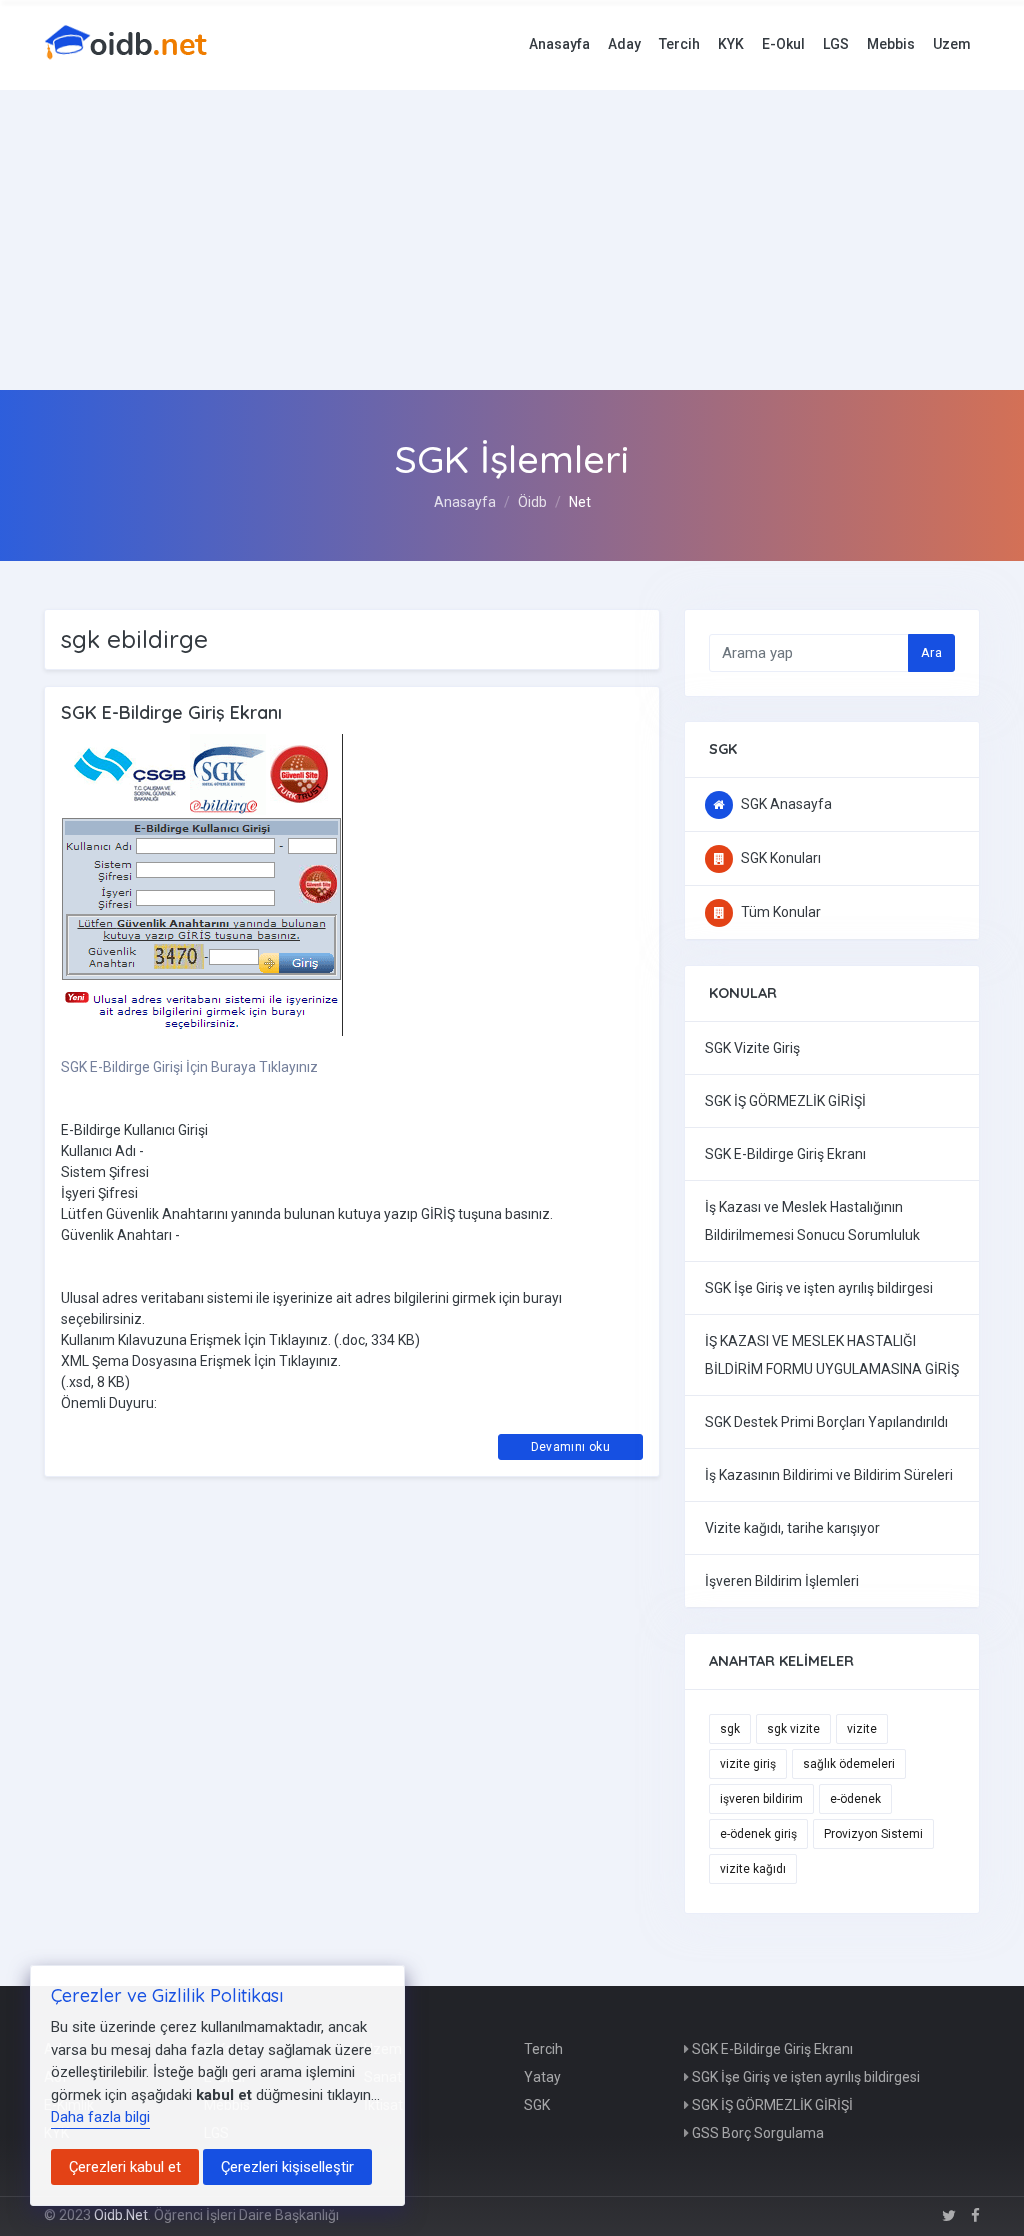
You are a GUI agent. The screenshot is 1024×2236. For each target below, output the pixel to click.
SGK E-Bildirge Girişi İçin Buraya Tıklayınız (189, 1067)
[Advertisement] (512, 240)
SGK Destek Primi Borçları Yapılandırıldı (826, 1422)
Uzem (952, 44)
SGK (537, 2105)
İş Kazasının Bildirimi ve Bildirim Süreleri (829, 1475)
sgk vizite (793, 1729)
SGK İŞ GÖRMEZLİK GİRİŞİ (785, 1101)
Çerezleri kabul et (125, 2167)
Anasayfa (559, 44)
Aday (624, 44)
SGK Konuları (779, 858)
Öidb (532, 502)
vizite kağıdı (753, 1869)
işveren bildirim (761, 1799)
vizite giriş (748, 1764)
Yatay (542, 2077)
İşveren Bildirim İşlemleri (782, 1581)
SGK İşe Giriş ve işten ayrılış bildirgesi (819, 1288)
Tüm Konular (779, 912)
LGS (836, 44)
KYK (731, 44)
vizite (862, 1729)
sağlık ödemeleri (849, 1764)
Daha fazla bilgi (100, 2117)
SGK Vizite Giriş (752, 1048)
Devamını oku (570, 1447)
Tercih (679, 44)
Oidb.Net (121, 2215)
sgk (730, 1729)
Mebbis (891, 44)
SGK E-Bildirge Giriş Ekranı (785, 1154)
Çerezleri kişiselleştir (287, 2167)
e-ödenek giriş (758, 1834)
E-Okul (783, 44)
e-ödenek (855, 1799)
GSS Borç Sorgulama (756, 2133)
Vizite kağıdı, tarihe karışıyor (792, 1528)
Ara (931, 652)
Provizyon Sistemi (873, 1834)
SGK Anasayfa (785, 804)
